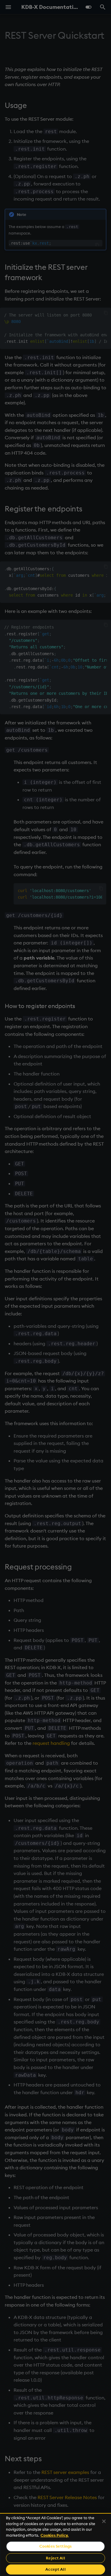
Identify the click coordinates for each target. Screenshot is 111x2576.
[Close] (104, 2521)
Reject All (55, 2558)
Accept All (55, 2569)
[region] (55, 2544)
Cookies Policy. (55, 2535)
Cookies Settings (55, 2546)
